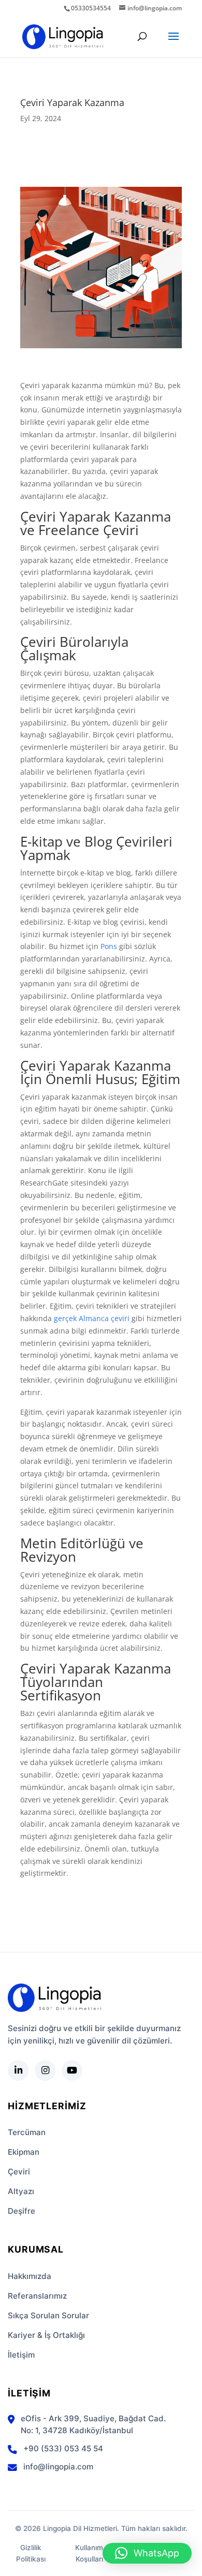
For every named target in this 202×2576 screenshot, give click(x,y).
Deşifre (21, 2211)
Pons (109, 946)
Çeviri (19, 2172)
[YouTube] (72, 2070)
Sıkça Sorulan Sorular (48, 2315)
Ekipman (24, 2152)
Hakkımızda (30, 2276)
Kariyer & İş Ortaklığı (46, 2335)
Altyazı (21, 2191)
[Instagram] (45, 2070)
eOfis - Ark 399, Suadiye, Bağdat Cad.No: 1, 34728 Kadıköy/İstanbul (93, 2424)
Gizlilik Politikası (31, 2553)
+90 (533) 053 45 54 (63, 2448)
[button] (147, 2553)
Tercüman (27, 2132)
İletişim (21, 2355)
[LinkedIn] (18, 2070)
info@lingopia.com (58, 2467)
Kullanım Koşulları (89, 2553)
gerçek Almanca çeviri (92, 1318)
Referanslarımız (37, 2296)
